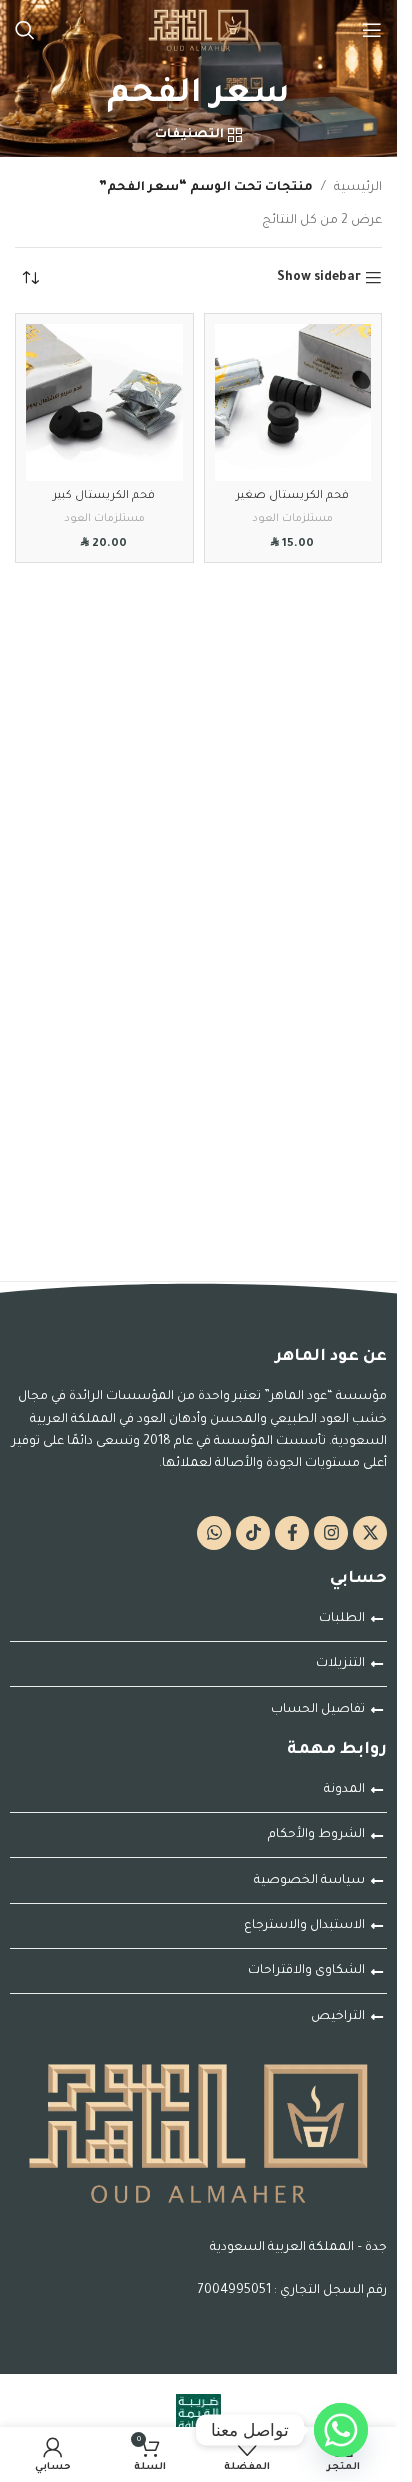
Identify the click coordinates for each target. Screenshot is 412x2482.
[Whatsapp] (214, 1533)
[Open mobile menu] (372, 30)
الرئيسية (358, 188)
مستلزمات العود (292, 519)
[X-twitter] (370, 1533)
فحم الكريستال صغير (292, 496)
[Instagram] (331, 1533)
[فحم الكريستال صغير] (293, 402)
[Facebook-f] (292, 1533)
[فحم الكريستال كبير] (104, 402)
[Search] (25, 30)
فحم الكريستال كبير (104, 496)
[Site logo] (199, 31)
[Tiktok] (253, 1533)
